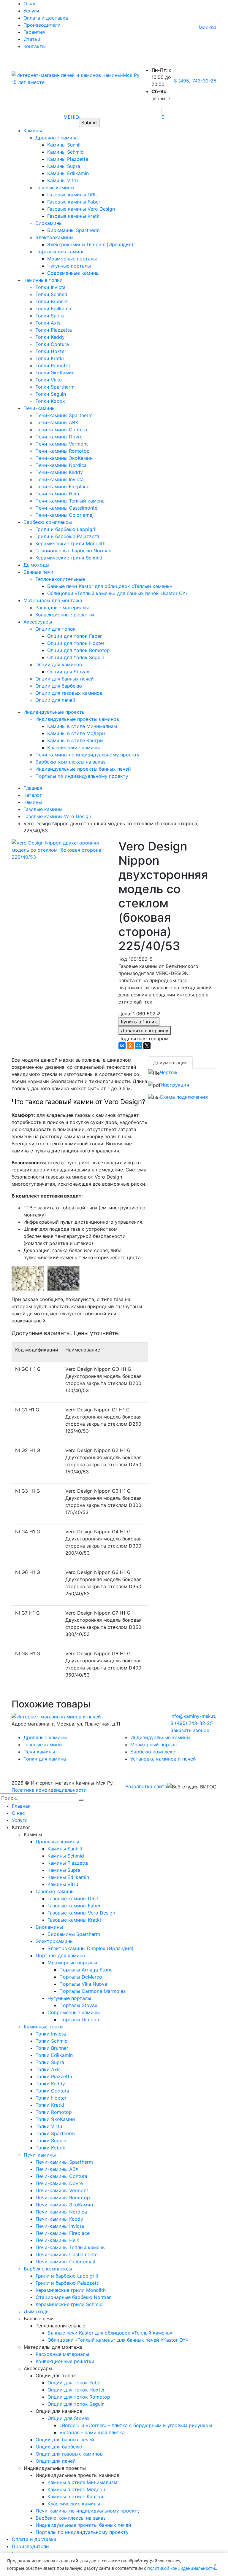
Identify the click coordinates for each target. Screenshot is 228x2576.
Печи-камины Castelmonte (66, 508)
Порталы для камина (60, 252)
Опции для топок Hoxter (76, 643)
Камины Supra (64, 166)
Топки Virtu (49, 380)
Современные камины (73, 273)
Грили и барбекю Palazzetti (67, 536)
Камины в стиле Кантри (75, 740)
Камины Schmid (65, 152)
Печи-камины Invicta (60, 479)
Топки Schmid (51, 294)
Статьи (32, 39)
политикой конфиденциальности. (182, 2568)
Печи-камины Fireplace (62, 486)
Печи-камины (39, 408)
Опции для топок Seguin (76, 657)
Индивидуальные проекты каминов (77, 719)
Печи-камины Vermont (62, 444)
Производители (42, 25)
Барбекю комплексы (48, 522)
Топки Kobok (50, 401)
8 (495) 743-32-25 (195, 81)
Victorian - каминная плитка (92, 2432)
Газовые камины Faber (74, 202)
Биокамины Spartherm (73, 230)
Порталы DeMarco (81, 1977)
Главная (21, 1806)
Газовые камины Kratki (74, 216)
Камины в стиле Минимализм (82, 726)
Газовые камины (55, 187)
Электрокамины (54, 237)
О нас (30, 4)
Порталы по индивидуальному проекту (82, 776)
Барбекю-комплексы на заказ (70, 762)
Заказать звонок (190, 1730)
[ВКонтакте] (122, 1046)
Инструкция (175, 1085)
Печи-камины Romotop (62, 451)
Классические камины (73, 748)
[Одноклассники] (130, 1046)
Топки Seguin (51, 394)
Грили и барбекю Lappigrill (66, 529)
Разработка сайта (146, 1786)
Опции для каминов (59, 664)
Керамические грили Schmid (69, 558)
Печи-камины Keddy (59, 472)
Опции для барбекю (59, 686)
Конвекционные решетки (65, 615)
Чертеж (169, 1072)
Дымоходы (36, 565)
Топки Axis (48, 323)
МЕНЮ (71, 117)
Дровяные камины (57, 138)
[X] (147, 1046)
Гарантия (34, 32)
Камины (33, 131)
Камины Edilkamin (68, 173)
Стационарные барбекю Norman (73, 551)
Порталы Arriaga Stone (86, 1970)
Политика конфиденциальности (49, 1790)
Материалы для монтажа (53, 600)
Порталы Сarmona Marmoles (92, 1991)
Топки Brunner (52, 301)
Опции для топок (56, 629)
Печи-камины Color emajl (65, 515)
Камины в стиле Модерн (76, 733)
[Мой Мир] (139, 1046)
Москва (208, 27)
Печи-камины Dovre (59, 437)
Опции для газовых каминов (69, 693)
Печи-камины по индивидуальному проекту (87, 755)
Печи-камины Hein (57, 494)
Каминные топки (43, 280)
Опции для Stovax (68, 672)
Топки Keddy (50, 337)
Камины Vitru (62, 180)
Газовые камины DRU (72, 195)
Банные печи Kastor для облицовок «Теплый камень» (110, 586)
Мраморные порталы (72, 259)
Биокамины (49, 223)
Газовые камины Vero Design (81, 209)
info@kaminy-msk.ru (193, 1716)
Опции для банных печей (65, 679)
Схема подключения (184, 1097)
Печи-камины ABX (57, 422)
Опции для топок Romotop (79, 650)
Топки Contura (52, 344)
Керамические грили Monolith (70, 543)
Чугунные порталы (69, 266)
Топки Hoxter (51, 351)
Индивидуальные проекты (54, 712)
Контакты (35, 46)
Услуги (31, 11)
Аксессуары (38, 622)
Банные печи (38, 572)
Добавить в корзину (145, 1031)
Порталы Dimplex (80, 2020)
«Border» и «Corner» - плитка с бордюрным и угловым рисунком (136, 2425)
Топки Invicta (50, 287)
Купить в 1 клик (139, 1022)
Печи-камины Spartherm (64, 415)
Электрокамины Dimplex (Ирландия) (90, 244)
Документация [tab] (170, 1063)
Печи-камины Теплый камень (70, 501)
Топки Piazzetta (54, 330)
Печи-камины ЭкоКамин (64, 458)
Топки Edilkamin (54, 309)
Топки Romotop (53, 365)
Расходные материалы (62, 608)
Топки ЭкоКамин (55, 373)
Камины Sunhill (64, 145)
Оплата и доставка (46, 18)
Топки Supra (50, 316)
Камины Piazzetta (68, 159)
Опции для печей (55, 700)
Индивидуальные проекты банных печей (83, 769)
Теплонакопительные (60, 579)
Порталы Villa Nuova (83, 1984)
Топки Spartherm (55, 387)
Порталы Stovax (78, 2005)
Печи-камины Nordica (61, 465)
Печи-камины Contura (61, 430)
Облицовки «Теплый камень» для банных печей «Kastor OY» (118, 593)
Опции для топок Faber (75, 636)
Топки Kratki (50, 358)
